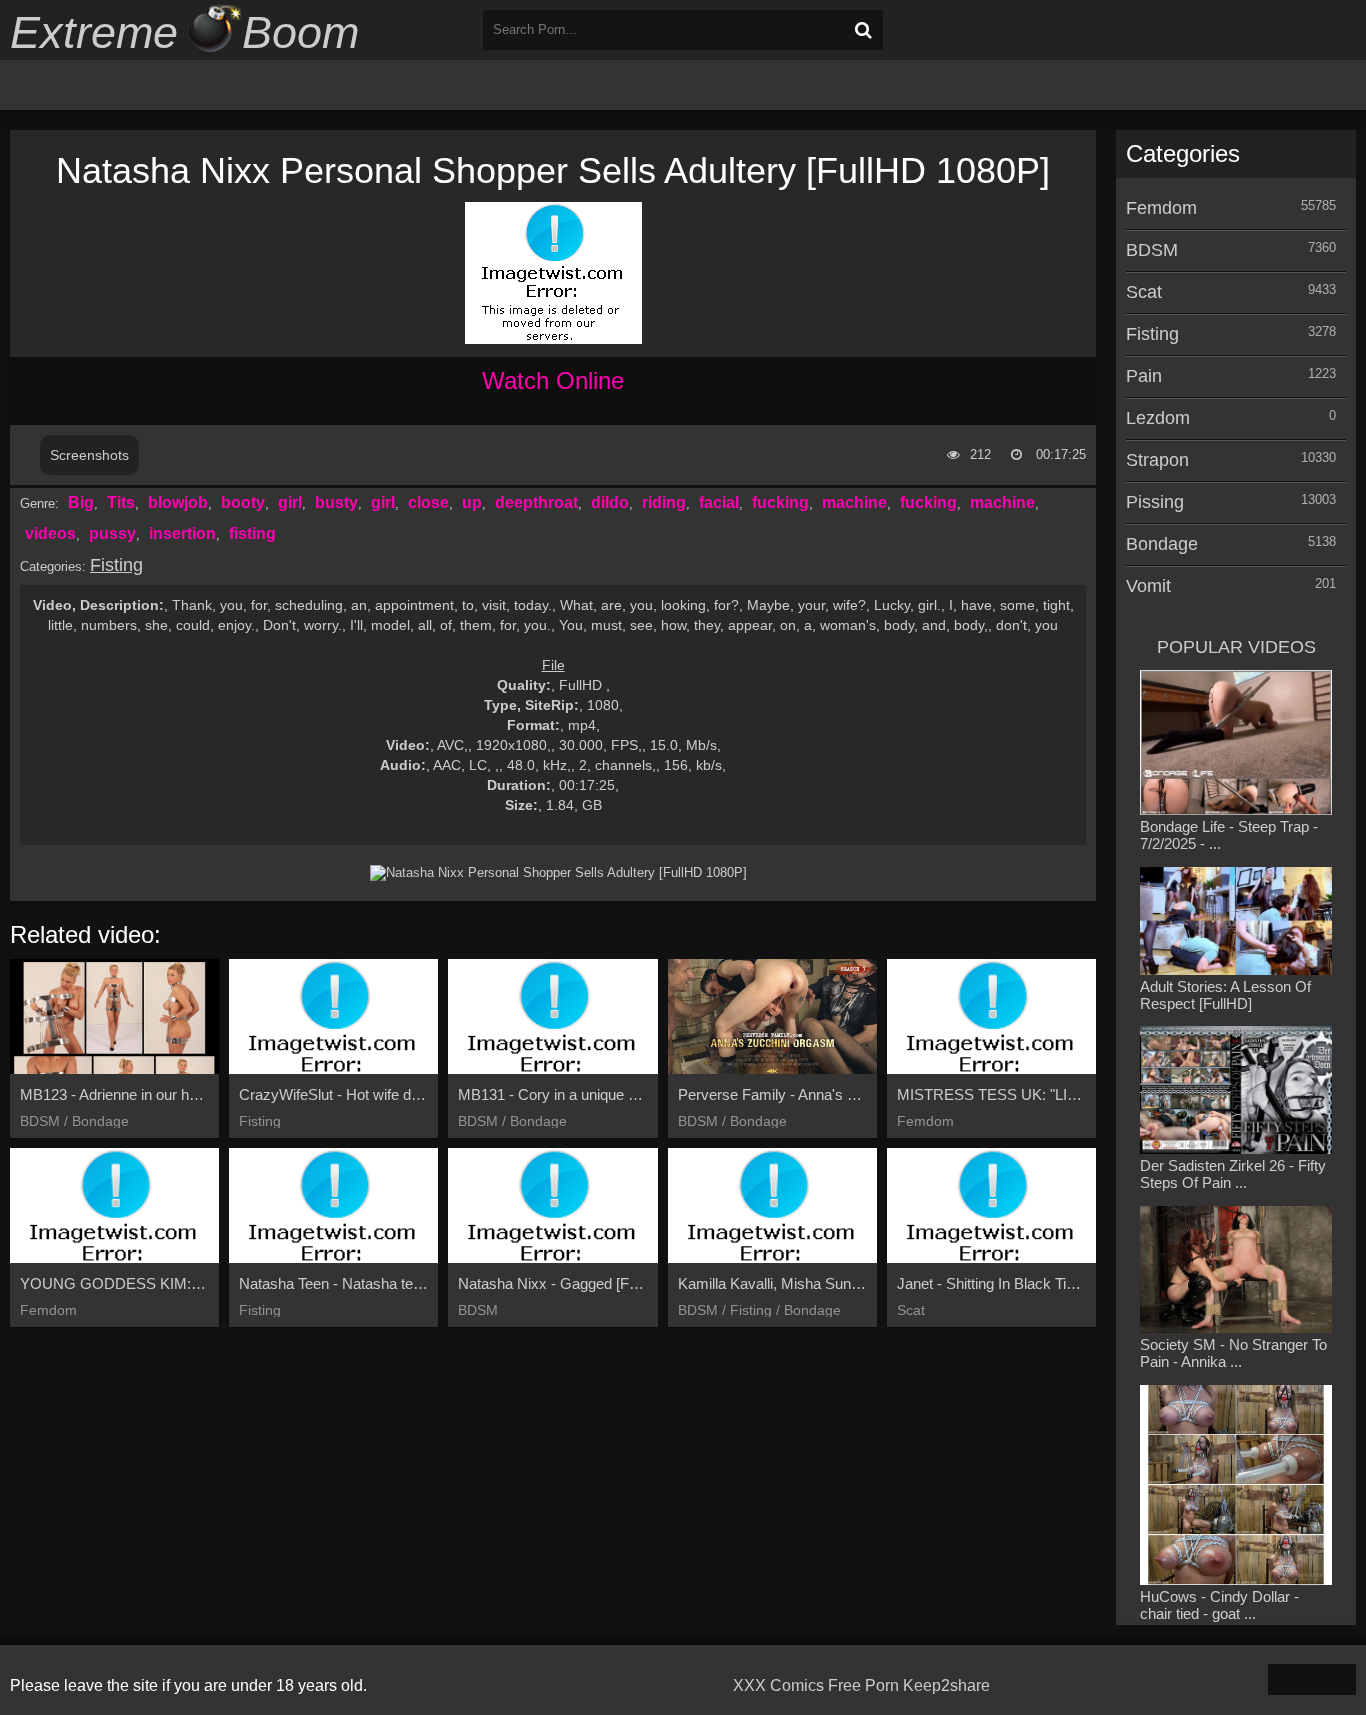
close (428, 502)
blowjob (178, 502)
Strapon (1157, 460)
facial (719, 502)
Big (81, 502)
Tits (121, 502)
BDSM (1152, 250)
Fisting (116, 565)
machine (854, 502)
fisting (252, 533)
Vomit (1148, 586)
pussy (112, 533)
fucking (780, 502)
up (472, 502)
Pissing (1155, 502)
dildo (610, 502)
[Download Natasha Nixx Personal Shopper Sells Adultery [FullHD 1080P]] (558, 873)
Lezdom (1158, 418)
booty (243, 502)
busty (336, 502)
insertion (182, 533)
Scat (1144, 292)
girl (290, 502)
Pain (1144, 376)
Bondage (1162, 544)
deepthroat (536, 502)
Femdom (1161, 208)
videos (50, 533)
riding (664, 502)
